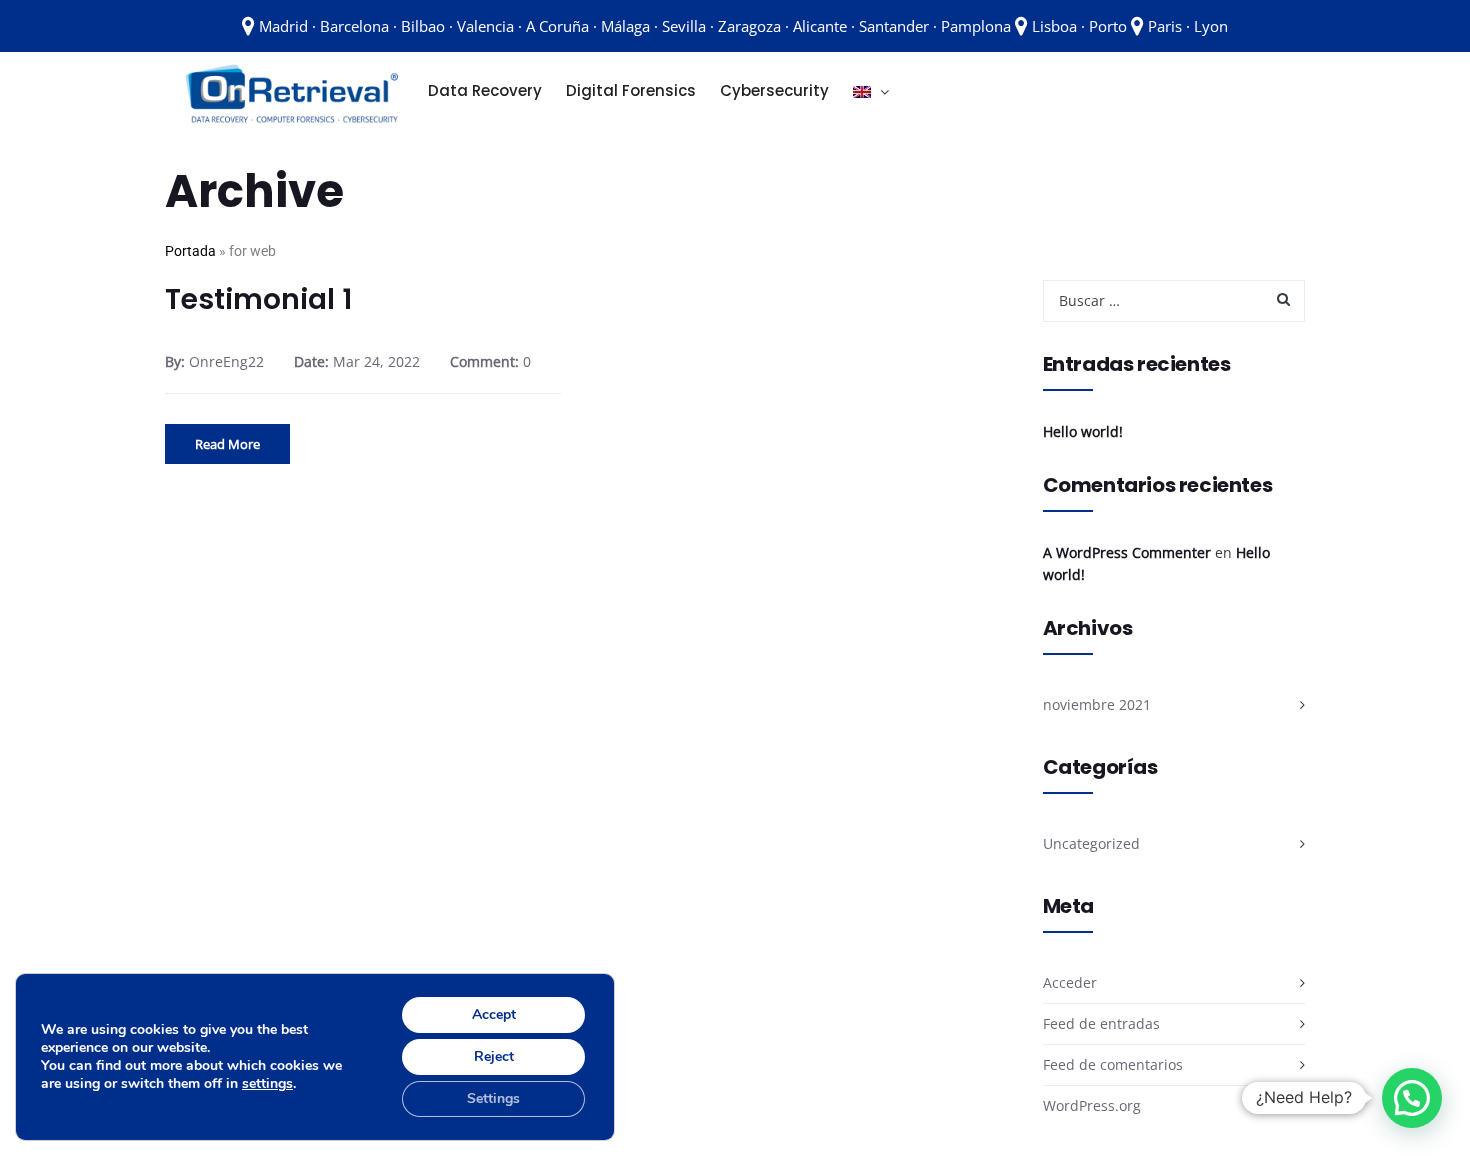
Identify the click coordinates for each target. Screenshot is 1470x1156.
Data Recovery (485, 90)
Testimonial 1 (258, 299)
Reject (494, 1056)
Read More (227, 444)
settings (267, 1084)
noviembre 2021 (1097, 704)
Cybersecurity (774, 90)
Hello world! (1083, 431)
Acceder (1070, 982)
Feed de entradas (1101, 1023)
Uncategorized (1091, 843)
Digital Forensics (631, 90)
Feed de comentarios (1113, 1064)
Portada (190, 251)
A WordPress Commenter (1127, 552)
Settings (493, 1098)
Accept (494, 1014)
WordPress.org (1092, 1105)
